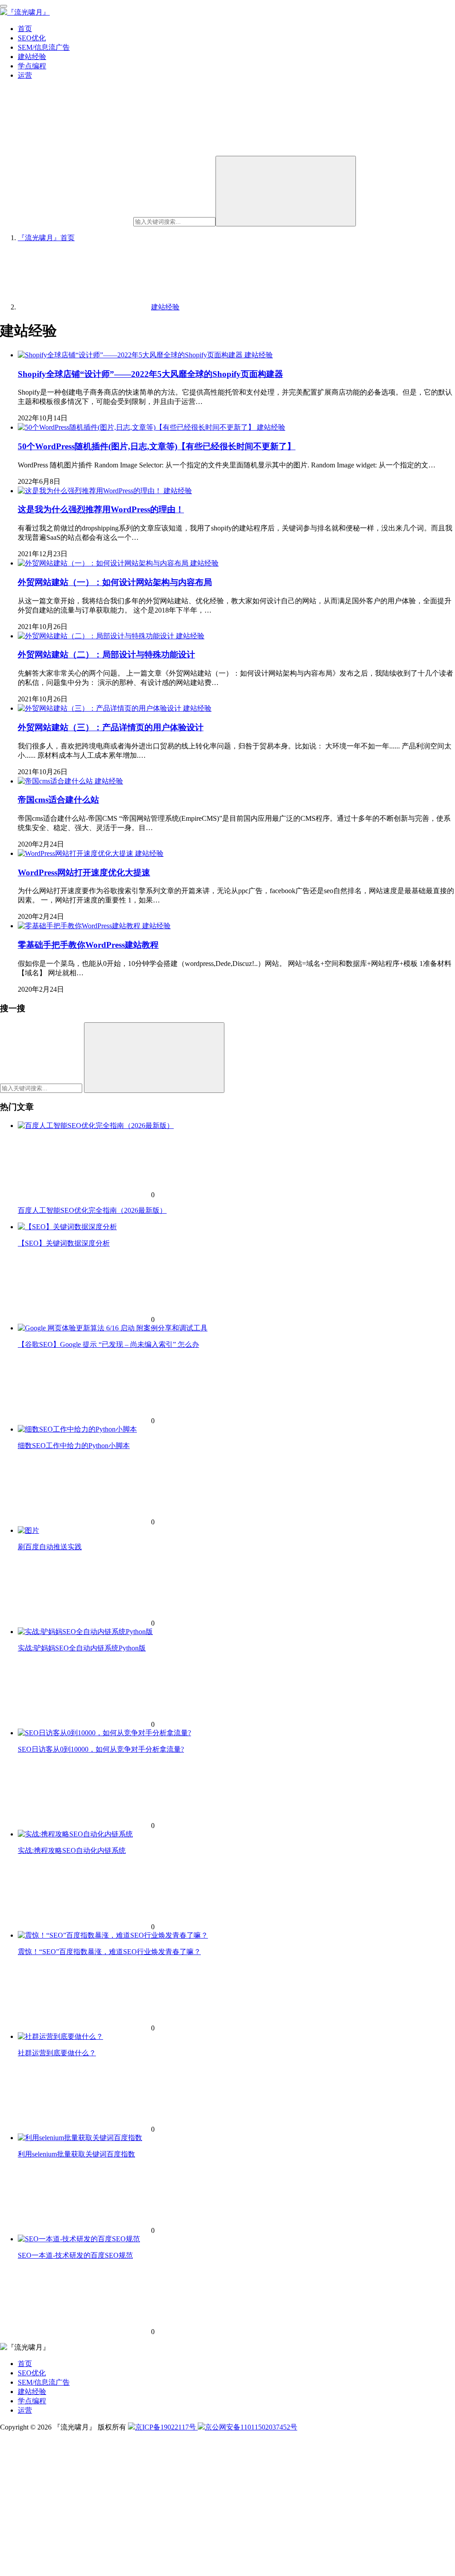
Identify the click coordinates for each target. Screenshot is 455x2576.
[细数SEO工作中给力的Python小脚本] (77, 1429)
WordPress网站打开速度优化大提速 (84, 873)
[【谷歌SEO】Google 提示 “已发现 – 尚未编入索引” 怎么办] (113, 1328)
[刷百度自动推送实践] (28, 1530)
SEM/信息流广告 (44, 47)
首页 (25, 29)
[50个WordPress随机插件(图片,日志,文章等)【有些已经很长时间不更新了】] (137, 427)
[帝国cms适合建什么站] (56, 781)
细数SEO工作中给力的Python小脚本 (74, 1446)
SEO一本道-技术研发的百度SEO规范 (75, 2255)
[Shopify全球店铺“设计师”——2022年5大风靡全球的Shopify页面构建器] (131, 355)
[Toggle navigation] (4, 6)
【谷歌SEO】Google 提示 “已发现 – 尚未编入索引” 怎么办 (108, 1344)
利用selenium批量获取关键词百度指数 (76, 2154)
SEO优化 (32, 38)
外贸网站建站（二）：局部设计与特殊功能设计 (106, 655)
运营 (25, 75)
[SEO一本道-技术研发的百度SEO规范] (79, 2239)
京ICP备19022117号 (166, 2427)
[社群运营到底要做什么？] (60, 2036)
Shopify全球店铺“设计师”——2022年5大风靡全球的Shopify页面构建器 (150, 374)
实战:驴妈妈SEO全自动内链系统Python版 (82, 1648)
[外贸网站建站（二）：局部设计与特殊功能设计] (97, 636)
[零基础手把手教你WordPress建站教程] (80, 926)
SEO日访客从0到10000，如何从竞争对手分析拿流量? (101, 1749)
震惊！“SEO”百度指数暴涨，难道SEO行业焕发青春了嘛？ (109, 1952)
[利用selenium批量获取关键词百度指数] (80, 2138)
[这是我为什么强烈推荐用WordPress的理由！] (91, 491)
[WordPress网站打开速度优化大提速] (76, 853)
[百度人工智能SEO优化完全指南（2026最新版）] (96, 1126)
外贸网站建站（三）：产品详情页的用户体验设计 (111, 727)
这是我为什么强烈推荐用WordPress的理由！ (101, 509)
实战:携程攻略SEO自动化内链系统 (72, 1850)
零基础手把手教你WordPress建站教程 (88, 945)
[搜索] (286, 191)
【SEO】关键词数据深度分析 (64, 1243)
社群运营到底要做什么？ (57, 2053)
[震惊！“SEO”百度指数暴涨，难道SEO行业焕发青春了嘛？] (113, 1935)
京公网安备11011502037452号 (251, 2427)
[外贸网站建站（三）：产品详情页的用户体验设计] (100, 708)
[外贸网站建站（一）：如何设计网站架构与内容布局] (104, 563)
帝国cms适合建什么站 (58, 800)
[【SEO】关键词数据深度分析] (67, 1227)
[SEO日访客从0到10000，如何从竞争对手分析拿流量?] (104, 1733)
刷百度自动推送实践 (50, 1547)
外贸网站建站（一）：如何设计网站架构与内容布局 (115, 582)
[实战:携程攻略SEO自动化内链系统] (75, 1834)
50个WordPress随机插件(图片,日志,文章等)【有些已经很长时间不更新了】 (157, 446)
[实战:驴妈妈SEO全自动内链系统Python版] (85, 1632)
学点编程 (32, 66)
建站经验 (32, 57)
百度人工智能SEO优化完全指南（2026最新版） (92, 1210)
